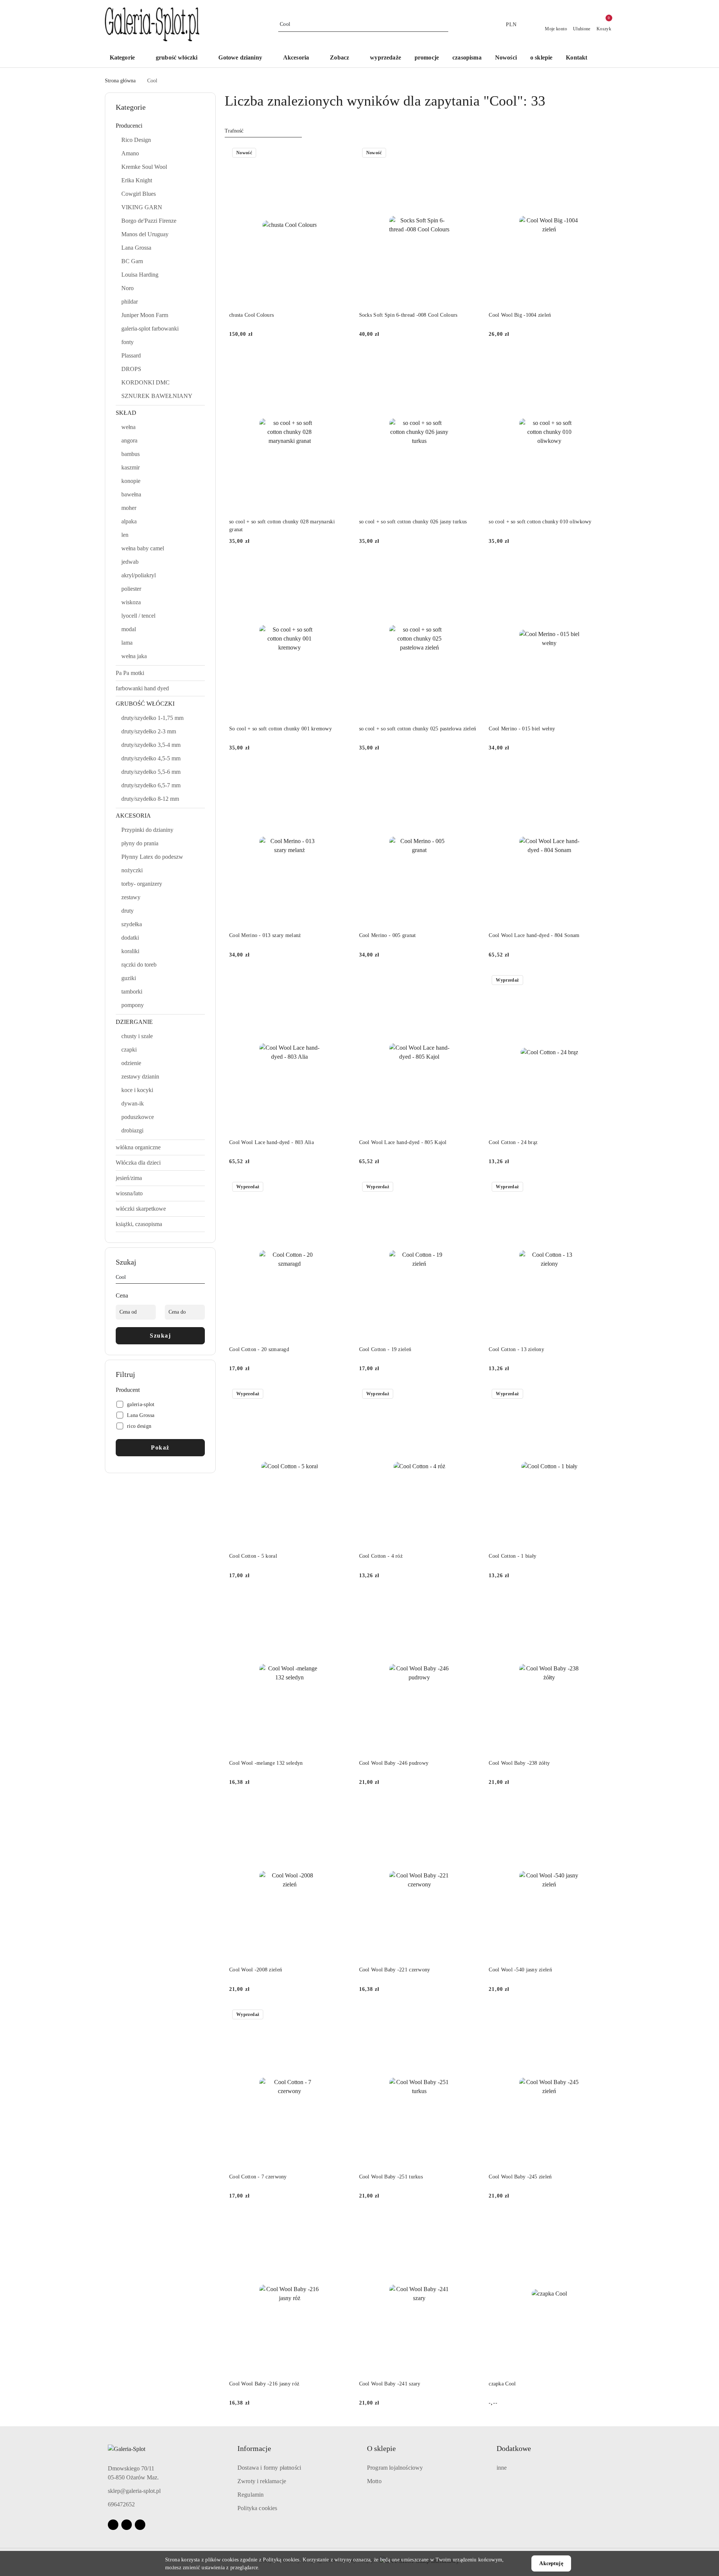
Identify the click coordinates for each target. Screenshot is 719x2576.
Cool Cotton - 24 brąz (513, 1142)
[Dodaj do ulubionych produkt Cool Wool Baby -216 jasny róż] (342, 2222)
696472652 (121, 2504)
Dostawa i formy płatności (269, 2468)
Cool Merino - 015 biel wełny (522, 729)
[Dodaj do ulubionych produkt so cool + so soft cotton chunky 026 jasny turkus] (471, 360)
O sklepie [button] (381, 2448)
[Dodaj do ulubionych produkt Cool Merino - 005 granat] (471, 774)
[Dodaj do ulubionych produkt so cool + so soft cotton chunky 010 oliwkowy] (601, 360)
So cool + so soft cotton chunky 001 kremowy (280, 729)
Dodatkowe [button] (514, 2448)
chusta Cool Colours (251, 315)
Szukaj (160, 1336)
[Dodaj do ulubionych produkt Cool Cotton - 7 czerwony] (342, 2015)
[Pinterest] (140, 2525)
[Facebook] (113, 2525)
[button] (343, 58)
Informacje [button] (254, 2448)
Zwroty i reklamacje (262, 2481)
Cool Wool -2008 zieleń (256, 1970)
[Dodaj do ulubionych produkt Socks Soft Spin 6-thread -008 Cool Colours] (471, 153)
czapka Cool (502, 2384)
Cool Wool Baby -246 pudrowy (394, 1763)
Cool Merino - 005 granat (388, 935)
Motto (374, 2481)
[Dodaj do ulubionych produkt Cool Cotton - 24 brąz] (601, 981)
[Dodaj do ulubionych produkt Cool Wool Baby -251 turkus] (471, 2015)
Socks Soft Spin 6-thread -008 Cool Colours (408, 315)
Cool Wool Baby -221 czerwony (395, 1970)
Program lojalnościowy (395, 2468)
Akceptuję (551, 2563)
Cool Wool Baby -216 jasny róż (264, 2384)
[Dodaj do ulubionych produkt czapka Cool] (601, 2222)
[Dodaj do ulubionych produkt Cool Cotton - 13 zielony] (601, 1187)
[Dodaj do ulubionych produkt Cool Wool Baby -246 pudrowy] (471, 1602)
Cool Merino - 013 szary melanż (265, 935)
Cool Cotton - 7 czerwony (258, 2177)
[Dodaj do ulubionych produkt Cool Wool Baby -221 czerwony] (471, 1808)
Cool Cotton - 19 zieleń (385, 1349)
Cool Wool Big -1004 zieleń (520, 315)
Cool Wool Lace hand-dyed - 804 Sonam (534, 935)
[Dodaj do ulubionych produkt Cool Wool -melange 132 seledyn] (342, 1602)
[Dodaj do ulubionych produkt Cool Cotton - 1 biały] (601, 1395)
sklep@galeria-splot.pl (134, 2491)
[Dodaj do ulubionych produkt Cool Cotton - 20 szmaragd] (342, 1187)
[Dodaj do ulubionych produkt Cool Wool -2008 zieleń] (342, 1808)
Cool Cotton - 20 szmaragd (259, 1349)
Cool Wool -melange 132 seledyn (266, 1763)
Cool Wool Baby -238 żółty (519, 1763)
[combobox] (263, 131)
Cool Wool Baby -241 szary (390, 2384)
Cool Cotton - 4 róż (381, 1556)
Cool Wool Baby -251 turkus (391, 2177)
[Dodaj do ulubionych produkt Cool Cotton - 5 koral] (342, 1395)
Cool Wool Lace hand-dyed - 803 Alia (271, 1142)
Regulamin (251, 2495)
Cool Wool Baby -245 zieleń (520, 2177)
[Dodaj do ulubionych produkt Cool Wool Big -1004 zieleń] (601, 153)
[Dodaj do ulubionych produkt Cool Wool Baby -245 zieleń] (601, 2015)
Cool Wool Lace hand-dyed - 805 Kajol (403, 1142)
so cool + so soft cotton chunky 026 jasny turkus (413, 522)
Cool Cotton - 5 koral (253, 1556)
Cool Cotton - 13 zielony (516, 1349)
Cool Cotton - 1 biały (512, 1556)
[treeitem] (160, 126)
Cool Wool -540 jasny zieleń (520, 1970)
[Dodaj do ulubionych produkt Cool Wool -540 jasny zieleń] (601, 1808)
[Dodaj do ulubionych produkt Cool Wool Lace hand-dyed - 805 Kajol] (471, 981)
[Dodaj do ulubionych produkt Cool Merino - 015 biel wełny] (601, 567)
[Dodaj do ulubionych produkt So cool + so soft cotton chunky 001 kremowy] (342, 567)
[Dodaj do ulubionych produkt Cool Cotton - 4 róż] (471, 1395)
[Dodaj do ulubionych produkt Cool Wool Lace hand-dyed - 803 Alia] (342, 981)
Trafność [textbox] (234, 131)
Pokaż (160, 1447)
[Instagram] (127, 2525)
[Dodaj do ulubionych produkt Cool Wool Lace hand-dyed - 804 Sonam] (601, 774)
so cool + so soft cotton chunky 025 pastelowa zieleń (418, 729)
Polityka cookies (257, 2508)
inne (502, 2468)
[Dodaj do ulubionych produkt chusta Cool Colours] (342, 153)
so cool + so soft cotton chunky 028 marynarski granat (282, 525)
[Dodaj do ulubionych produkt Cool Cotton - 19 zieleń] (471, 1187)
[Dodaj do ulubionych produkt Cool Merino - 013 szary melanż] (342, 774)
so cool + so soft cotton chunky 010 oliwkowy (540, 522)
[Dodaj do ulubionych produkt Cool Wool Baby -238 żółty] (601, 1602)
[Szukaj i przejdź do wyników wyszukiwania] (444, 24)
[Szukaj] (202, 1278)
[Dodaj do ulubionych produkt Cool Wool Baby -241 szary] (471, 2222)
